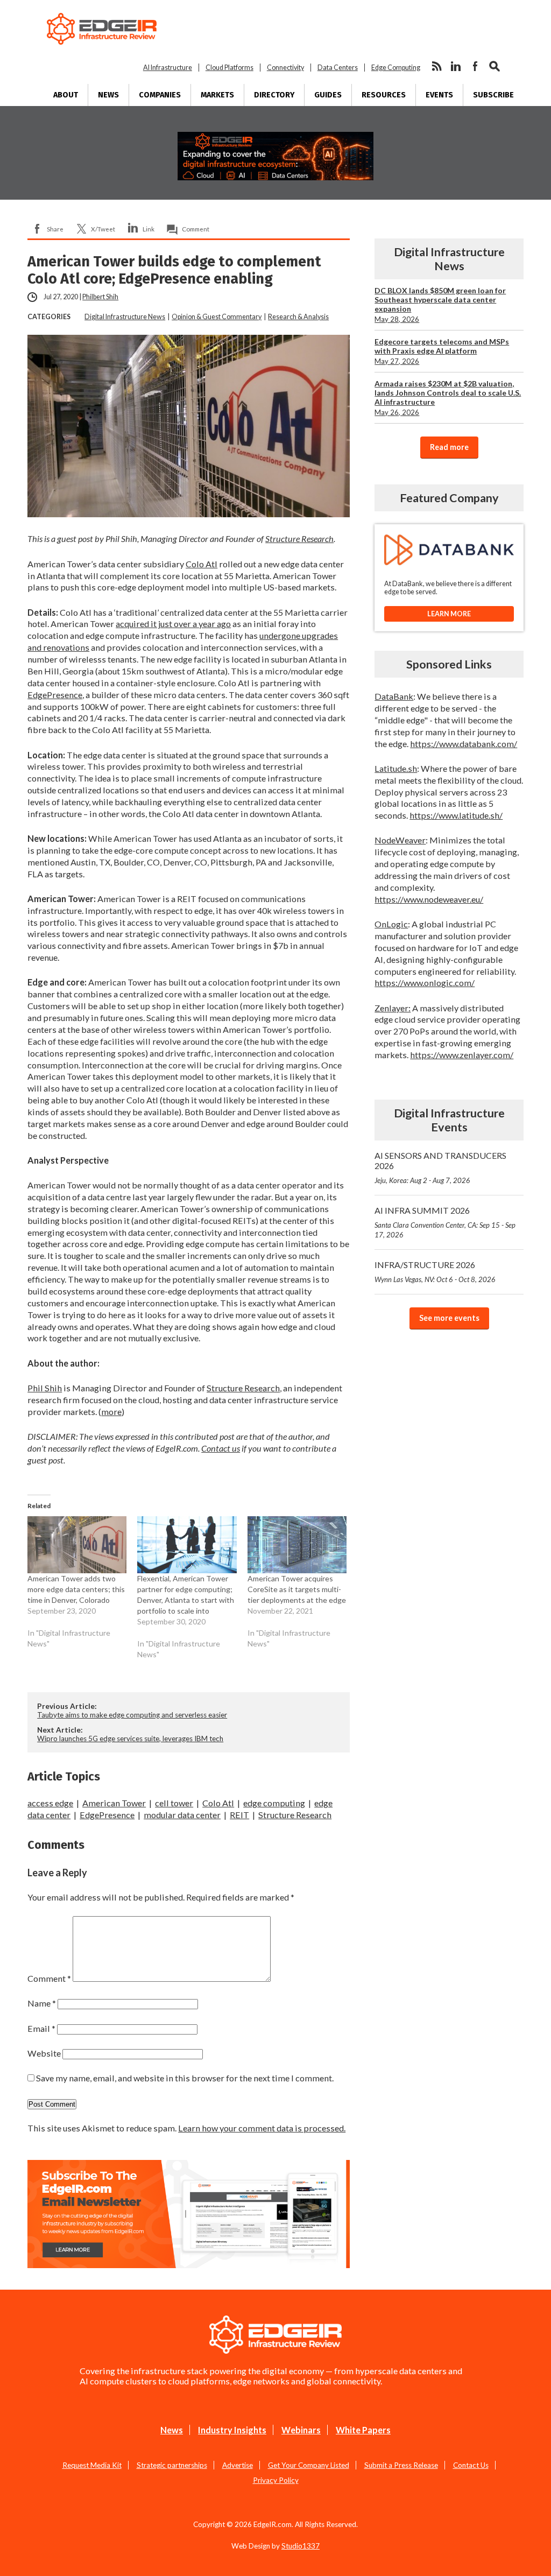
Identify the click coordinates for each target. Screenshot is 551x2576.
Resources (384, 95)
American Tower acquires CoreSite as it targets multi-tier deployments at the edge (297, 1589)
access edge (50, 1803)
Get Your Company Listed (309, 2465)
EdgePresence (55, 695)
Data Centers (338, 68)
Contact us (221, 1448)
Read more (449, 447)
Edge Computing (396, 68)
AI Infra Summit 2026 (445, 1222)
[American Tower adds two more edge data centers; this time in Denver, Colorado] (77, 1544)
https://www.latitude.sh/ (456, 815)
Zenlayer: (393, 1008)
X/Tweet (103, 229)
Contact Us (471, 2465)
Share (55, 229)
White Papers (363, 2430)
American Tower (114, 1803)
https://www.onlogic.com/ (425, 983)
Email (41, 2028)
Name (42, 2003)
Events (439, 95)
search (495, 66)
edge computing (274, 1803)
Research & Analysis (298, 317)
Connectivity (285, 68)
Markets (217, 95)
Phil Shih (45, 1388)
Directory (274, 95)
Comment (196, 229)
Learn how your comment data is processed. (262, 2128)
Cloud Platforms (229, 68)
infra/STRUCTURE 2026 (435, 1272)
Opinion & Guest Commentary (217, 317)
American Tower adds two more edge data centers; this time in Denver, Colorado (76, 1589)
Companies (160, 95)
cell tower (174, 1803)
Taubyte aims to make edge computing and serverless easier (132, 1715)
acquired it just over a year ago (173, 624)
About (66, 95)
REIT (239, 1815)
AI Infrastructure (168, 68)
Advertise (238, 2465)
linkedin (456, 66)
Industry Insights (232, 2430)
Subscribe (493, 95)
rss (436, 66)
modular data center (182, 1815)
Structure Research (299, 539)
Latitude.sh (396, 768)
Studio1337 (301, 2546)
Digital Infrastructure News (125, 317)
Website (44, 2053)
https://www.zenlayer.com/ (462, 1055)
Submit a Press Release (401, 2465)
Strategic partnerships (172, 2465)
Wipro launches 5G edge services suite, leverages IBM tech (130, 1739)
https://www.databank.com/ (464, 744)
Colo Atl (202, 564)
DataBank (394, 696)
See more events (449, 1318)
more (111, 1412)
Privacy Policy (276, 2480)
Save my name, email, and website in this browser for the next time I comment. (185, 2078)
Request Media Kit (92, 2465)
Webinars (301, 2430)
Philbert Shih (100, 297)
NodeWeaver (400, 840)
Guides (328, 95)
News (108, 95)
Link (149, 229)
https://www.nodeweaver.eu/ (429, 899)
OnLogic (391, 924)
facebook (475, 66)
